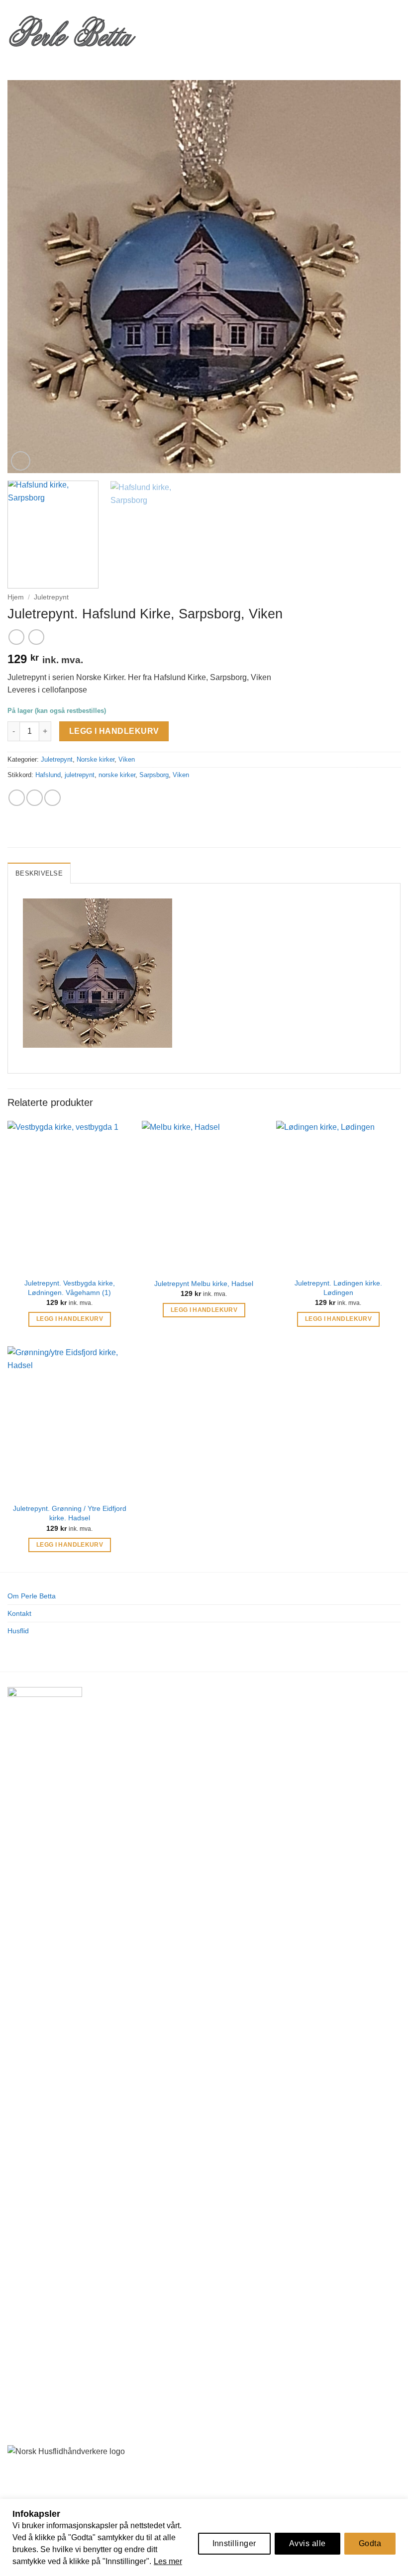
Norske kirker (96, 759)
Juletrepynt (51, 597)
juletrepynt (80, 775)
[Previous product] (36, 637)
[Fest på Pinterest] (52, 798)
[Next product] (16, 637)
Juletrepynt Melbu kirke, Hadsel (204, 1284)
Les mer (168, 2561)
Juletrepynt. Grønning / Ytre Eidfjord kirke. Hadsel (70, 1513)
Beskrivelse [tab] (39, 873)
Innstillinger (234, 2543)
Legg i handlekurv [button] (70, 1319)
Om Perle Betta (32, 1596)
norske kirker (117, 775)
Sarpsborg (154, 775)
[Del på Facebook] (17, 798)
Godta (370, 2543)
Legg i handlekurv (114, 731)
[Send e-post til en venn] (35, 798)
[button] (153, 30)
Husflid (18, 1631)
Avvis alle (307, 2543)
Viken (127, 759)
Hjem (16, 597)
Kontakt (19, 1613)
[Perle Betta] (72, 30)
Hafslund (48, 775)
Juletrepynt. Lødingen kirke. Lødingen (338, 1288)
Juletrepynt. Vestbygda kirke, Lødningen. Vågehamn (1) (70, 1288)
